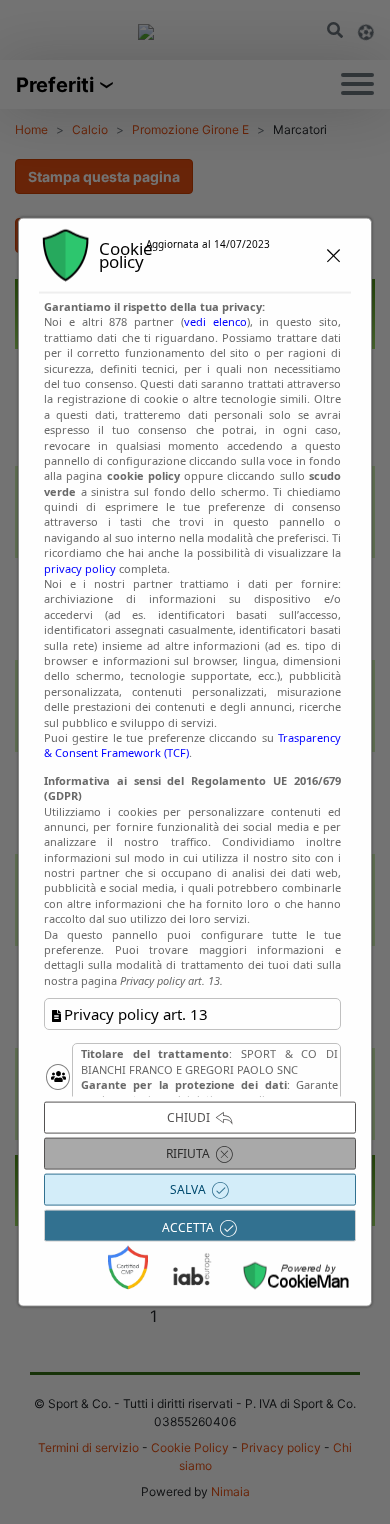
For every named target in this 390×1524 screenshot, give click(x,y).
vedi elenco (215, 321)
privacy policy (80, 567)
